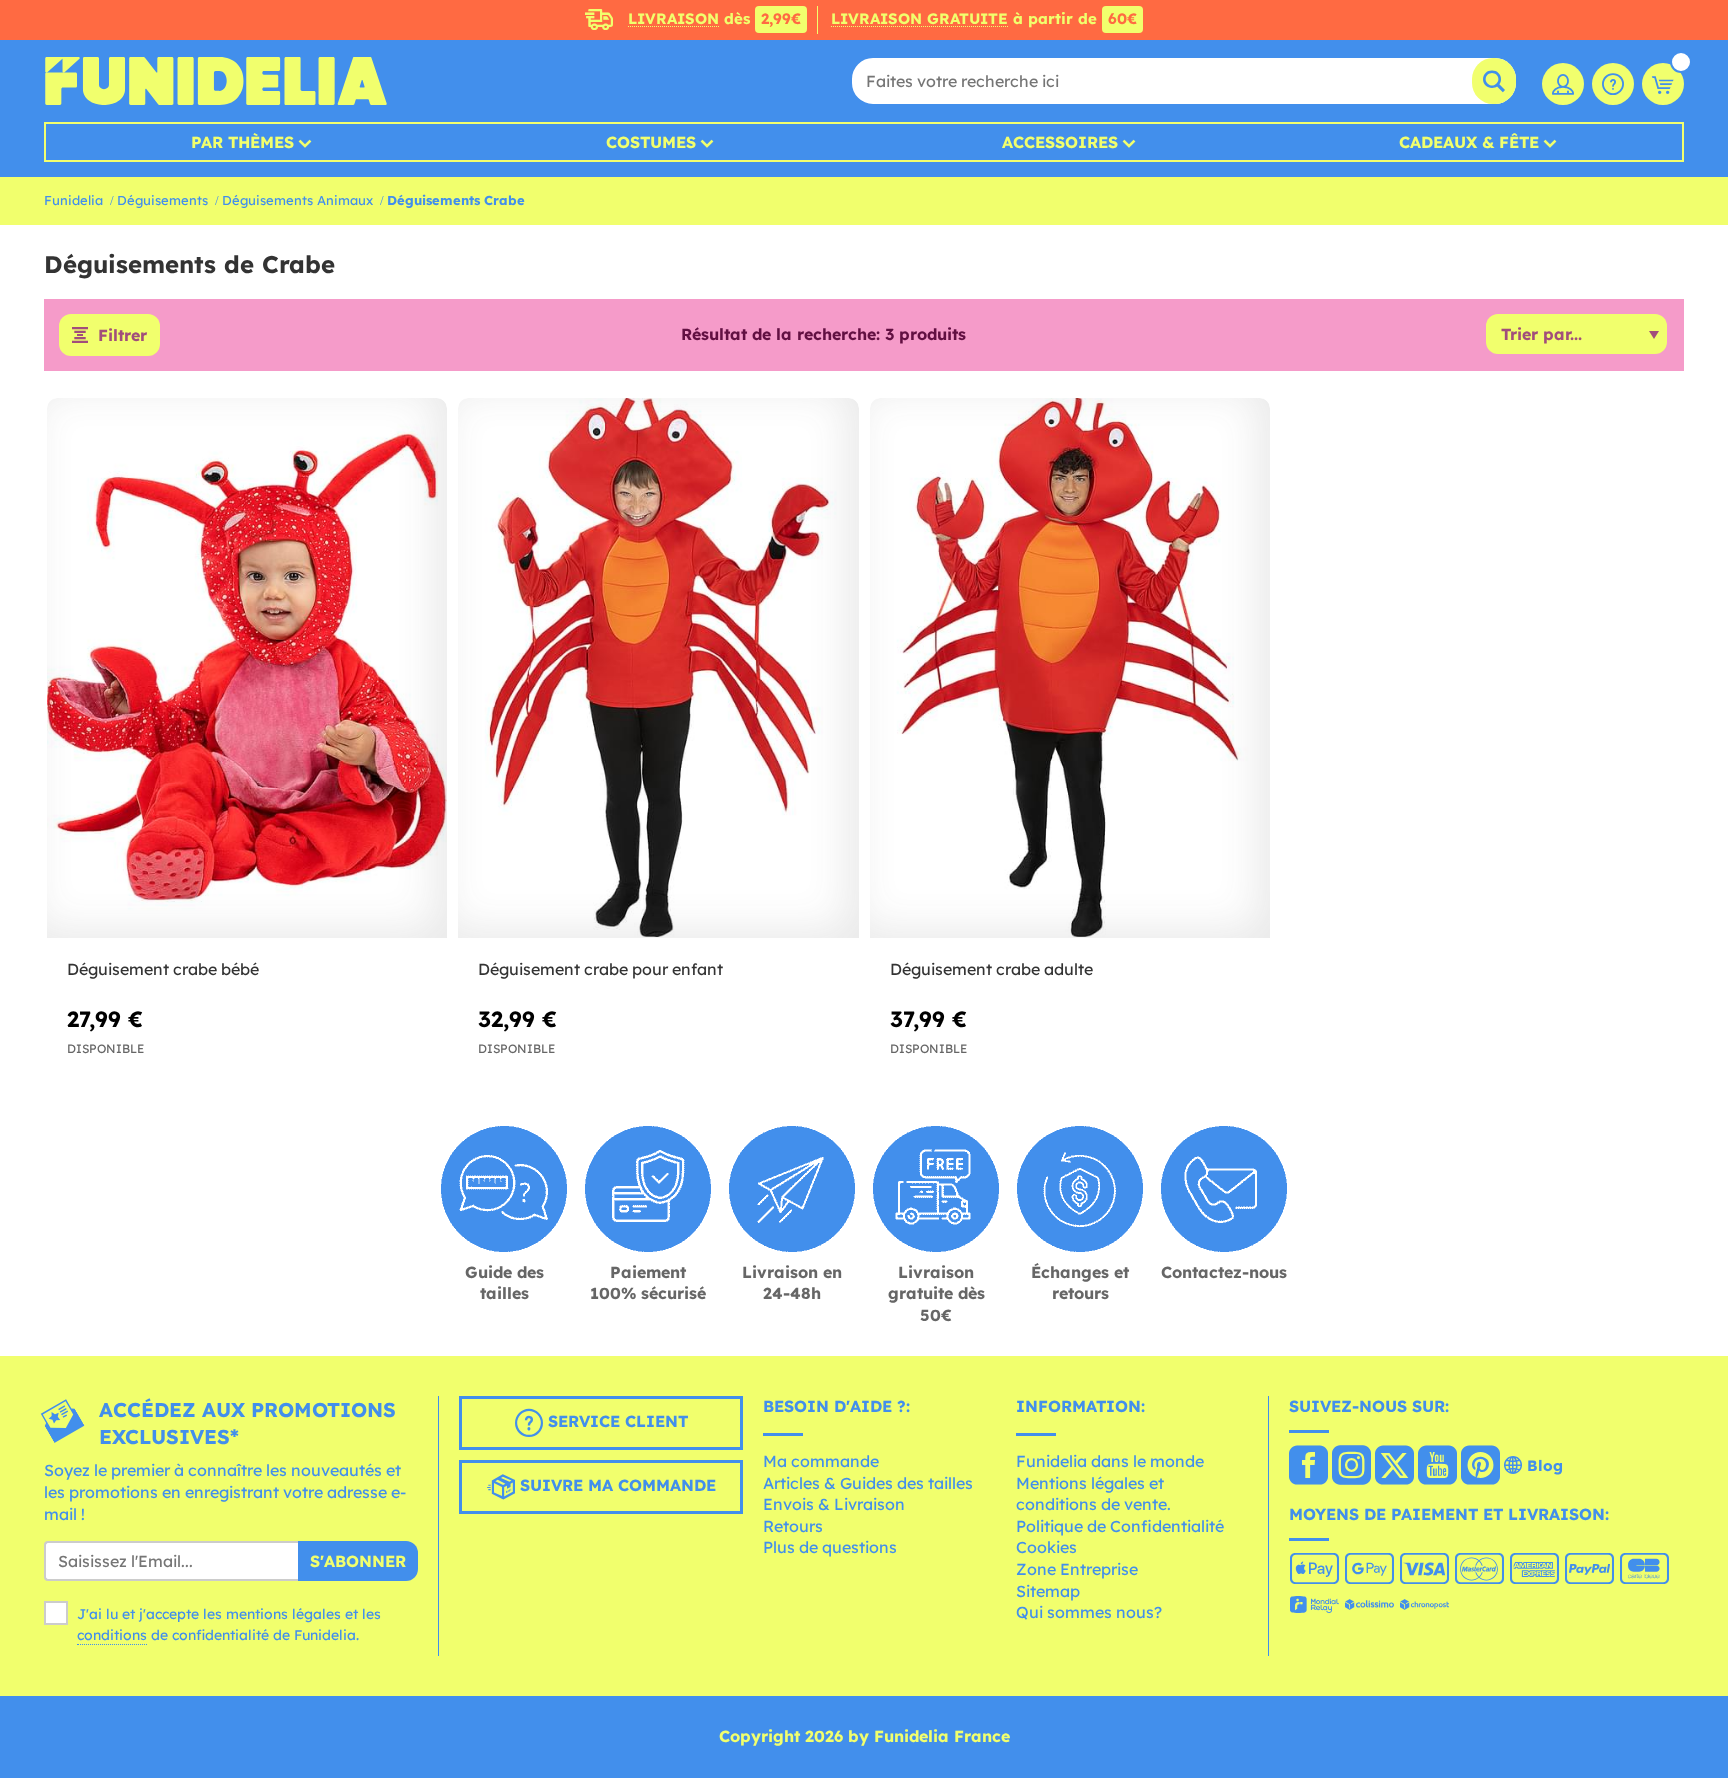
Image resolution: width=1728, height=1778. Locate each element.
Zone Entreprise (1077, 1569)
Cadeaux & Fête (1469, 142)
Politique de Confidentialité (1120, 1526)
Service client (615, 1422)
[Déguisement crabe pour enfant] (658, 668)
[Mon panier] (1663, 84)
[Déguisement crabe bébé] (247, 668)
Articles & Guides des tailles (868, 1483)
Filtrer (122, 335)
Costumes (651, 142)
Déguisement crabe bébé (163, 969)
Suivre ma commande (615, 1486)
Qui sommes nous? (1089, 1612)
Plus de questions (830, 1547)
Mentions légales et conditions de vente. (1093, 1494)
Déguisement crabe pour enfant (600, 969)
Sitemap (1048, 1591)
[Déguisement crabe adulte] (1070, 668)
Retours (793, 1526)
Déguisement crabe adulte (991, 969)
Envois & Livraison (834, 1504)
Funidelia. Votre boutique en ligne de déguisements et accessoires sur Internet (215, 81)
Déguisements (162, 200)
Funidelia (73, 200)
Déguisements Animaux (297, 200)
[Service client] (1613, 84)
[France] (1308, 1467)
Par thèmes (242, 142)
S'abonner (358, 1561)
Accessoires (1060, 142)
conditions (112, 1635)
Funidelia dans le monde (1110, 1461)
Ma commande (821, 1461)
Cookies (1046, 1547)
